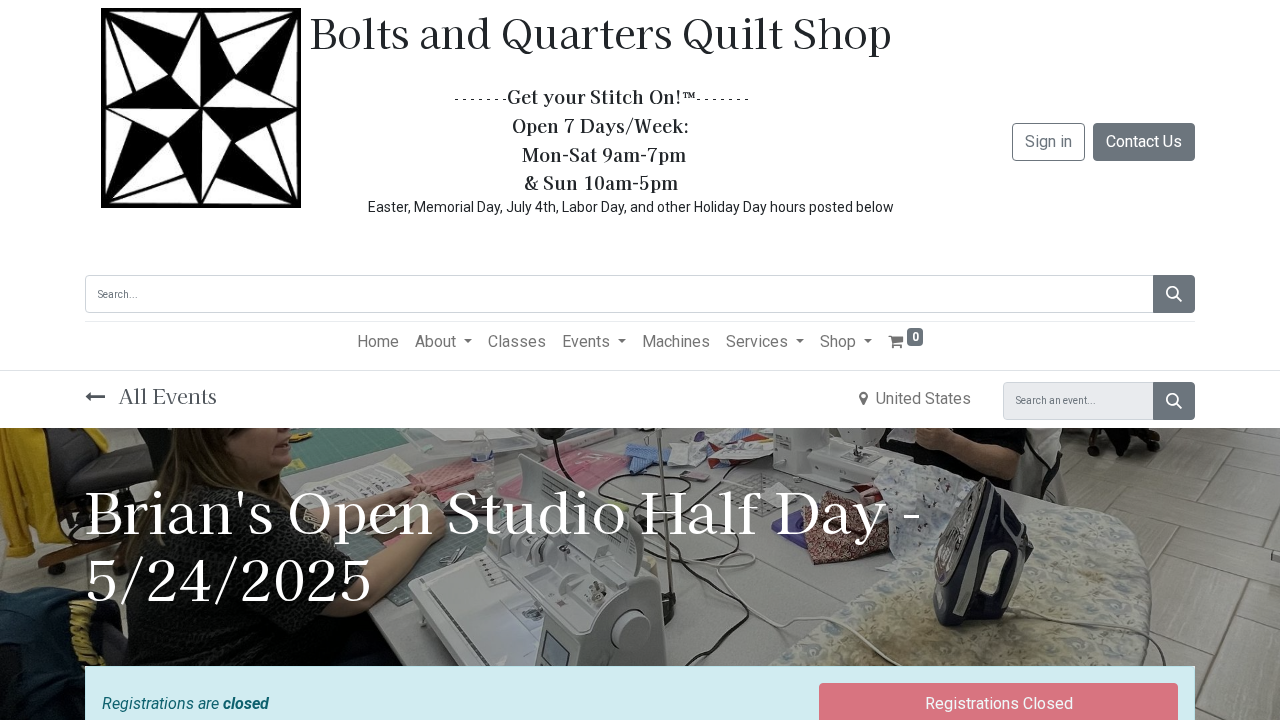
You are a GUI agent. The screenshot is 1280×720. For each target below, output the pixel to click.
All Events (165, 395)
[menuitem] (378, 342)
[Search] (1174, 294)
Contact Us (1144, 141)
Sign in (1048, 141)
